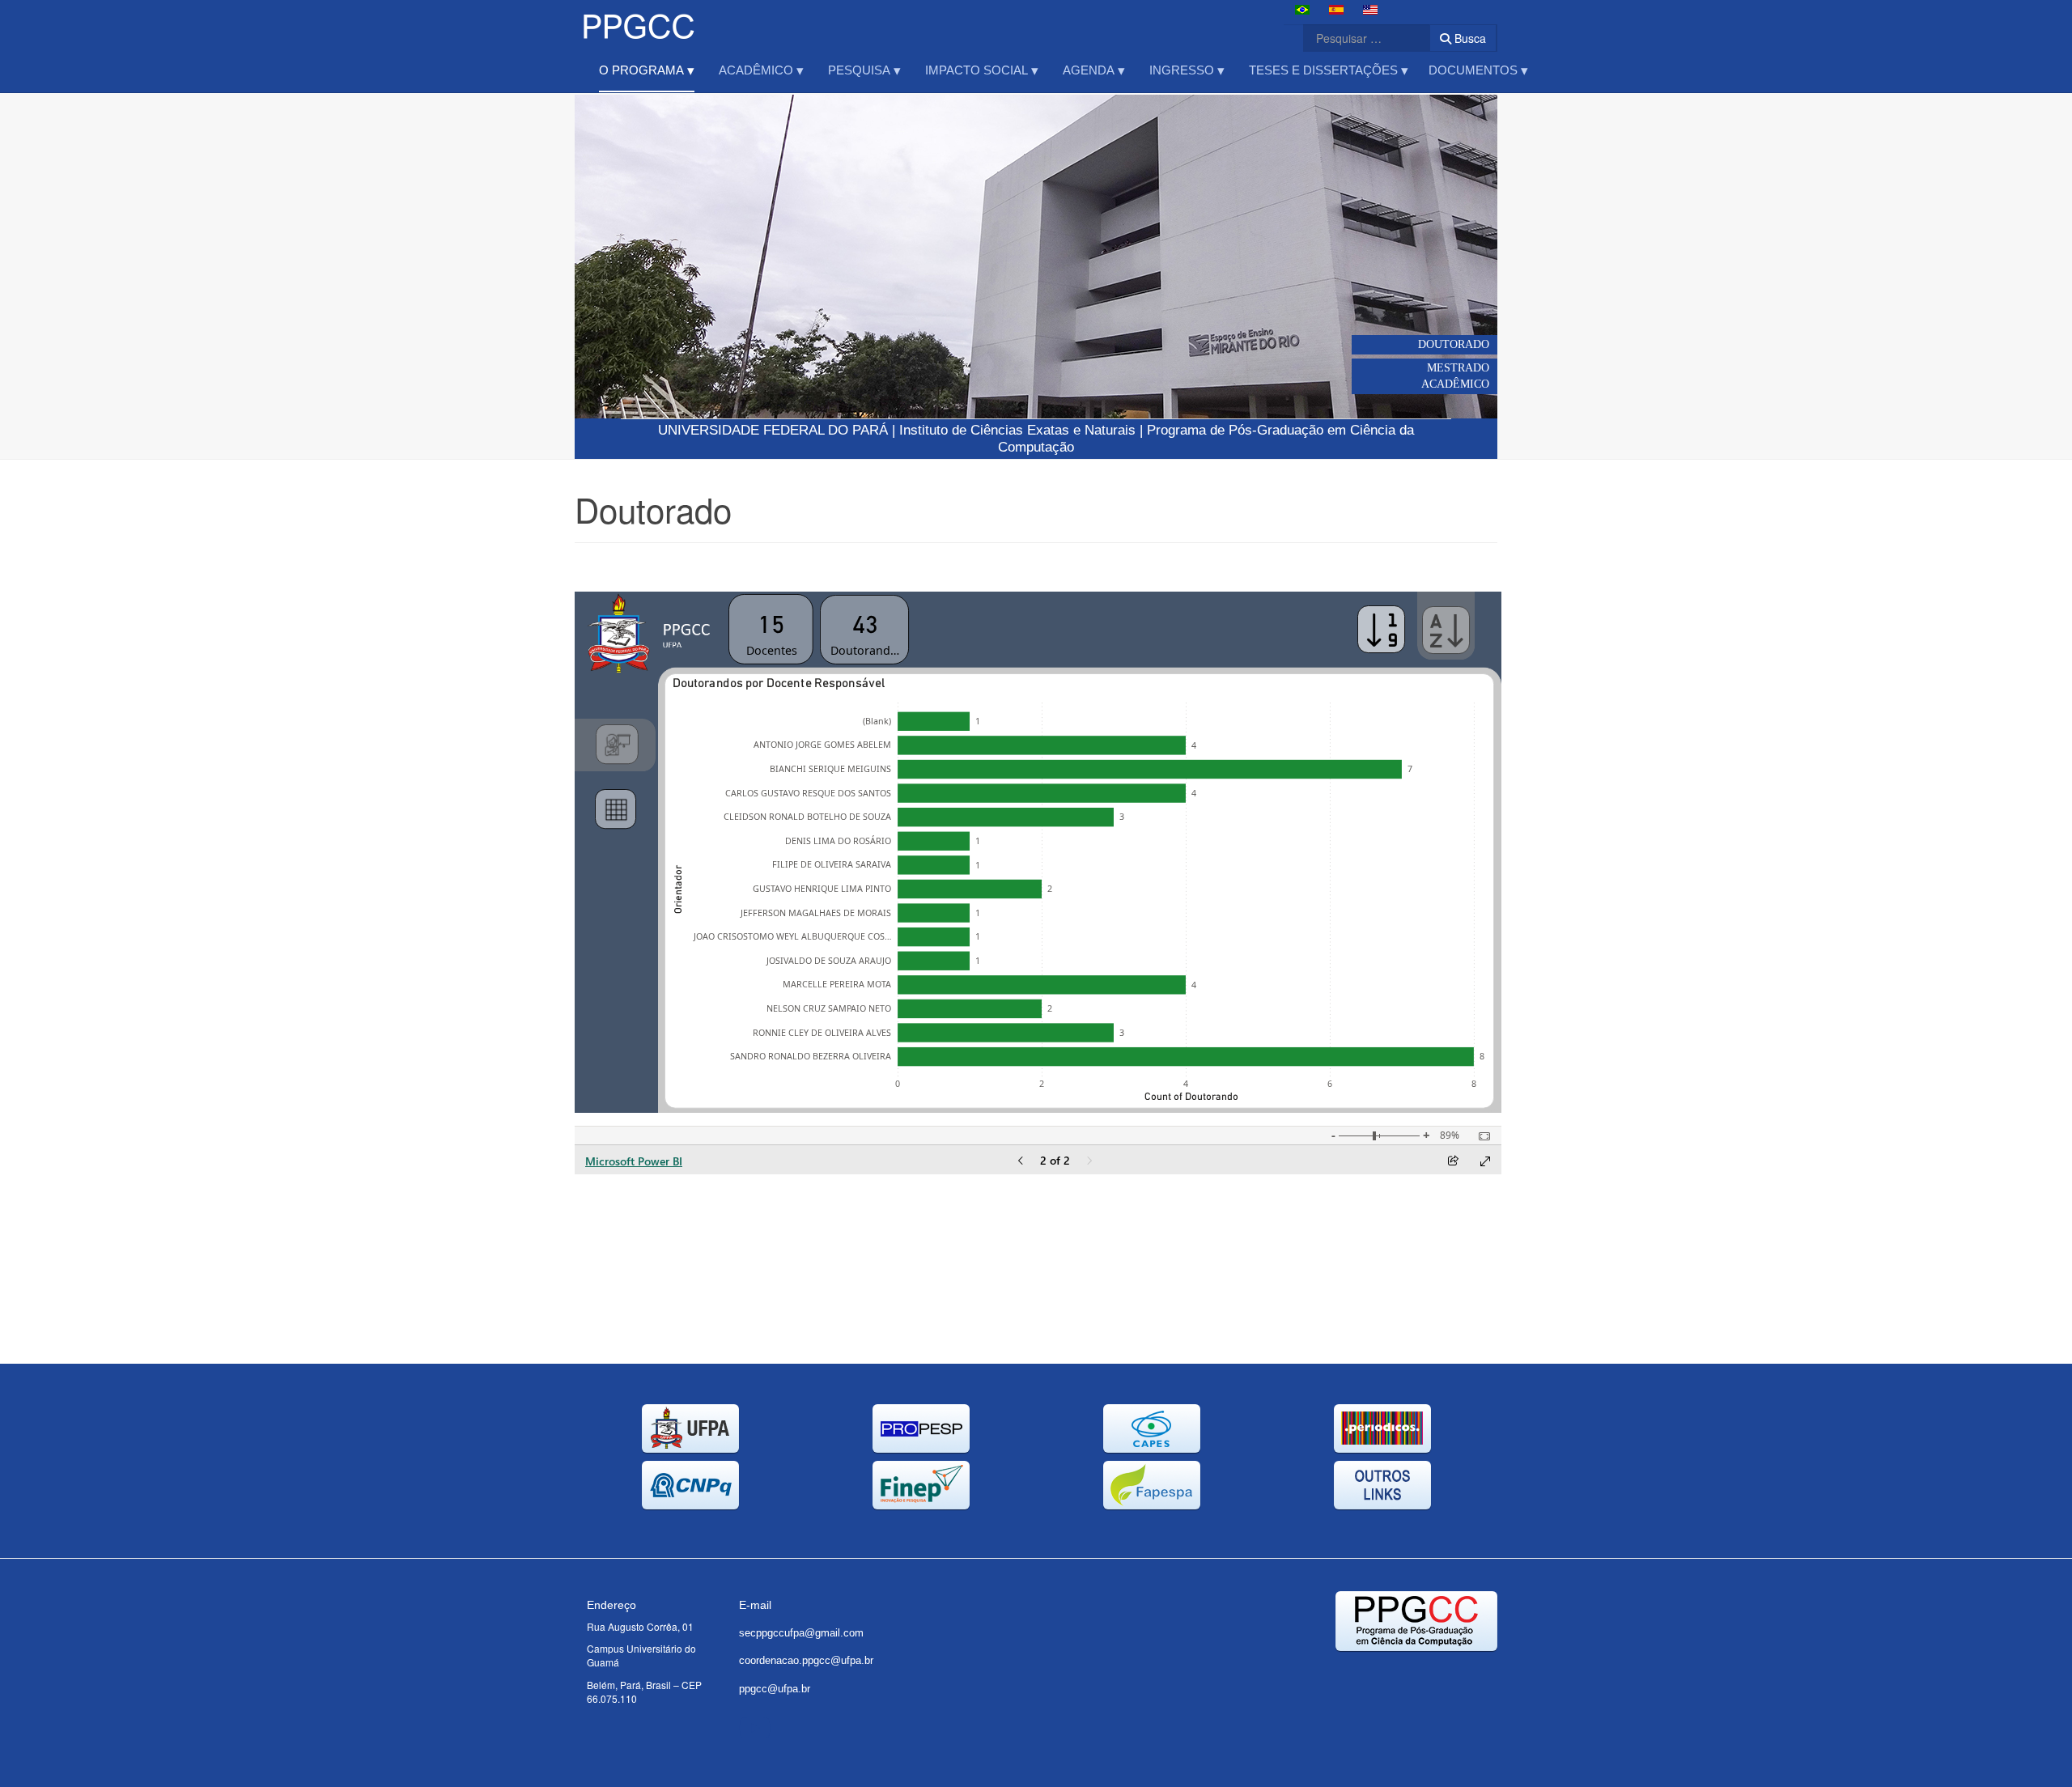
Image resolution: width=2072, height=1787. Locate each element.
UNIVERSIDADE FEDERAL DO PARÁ (773, 430)
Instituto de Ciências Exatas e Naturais (1017, 430)
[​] (755, 1726)
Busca (1469, 38)
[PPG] (638, 22)
